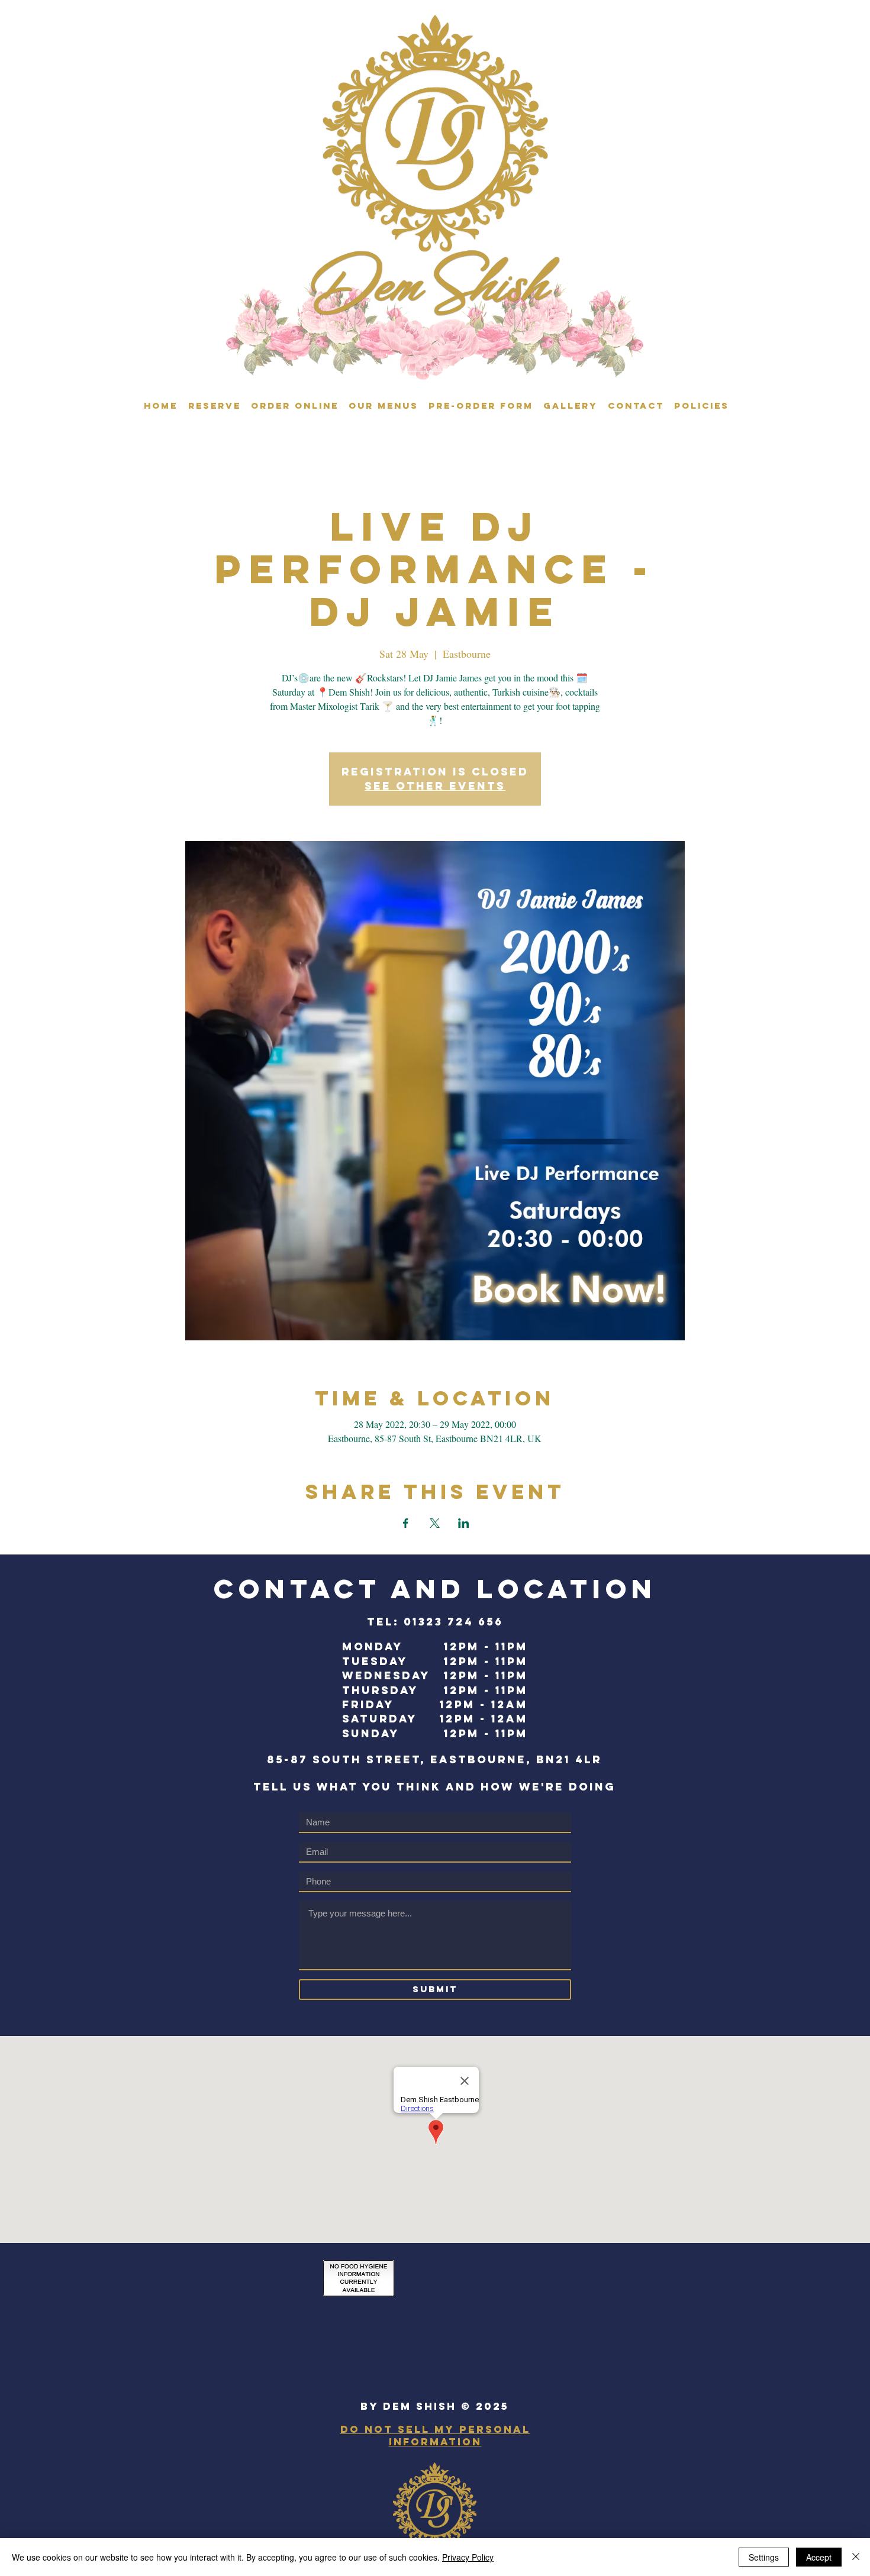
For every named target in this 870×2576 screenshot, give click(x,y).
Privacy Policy (468, 2557)
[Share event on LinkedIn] (464, 1523)
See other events (435, 786)
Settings (764, 2557)
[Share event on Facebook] (406, 1523)
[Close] (856, 2557)
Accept (819, 2557)
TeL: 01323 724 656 (435, 1622)
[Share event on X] (435, 1523)
